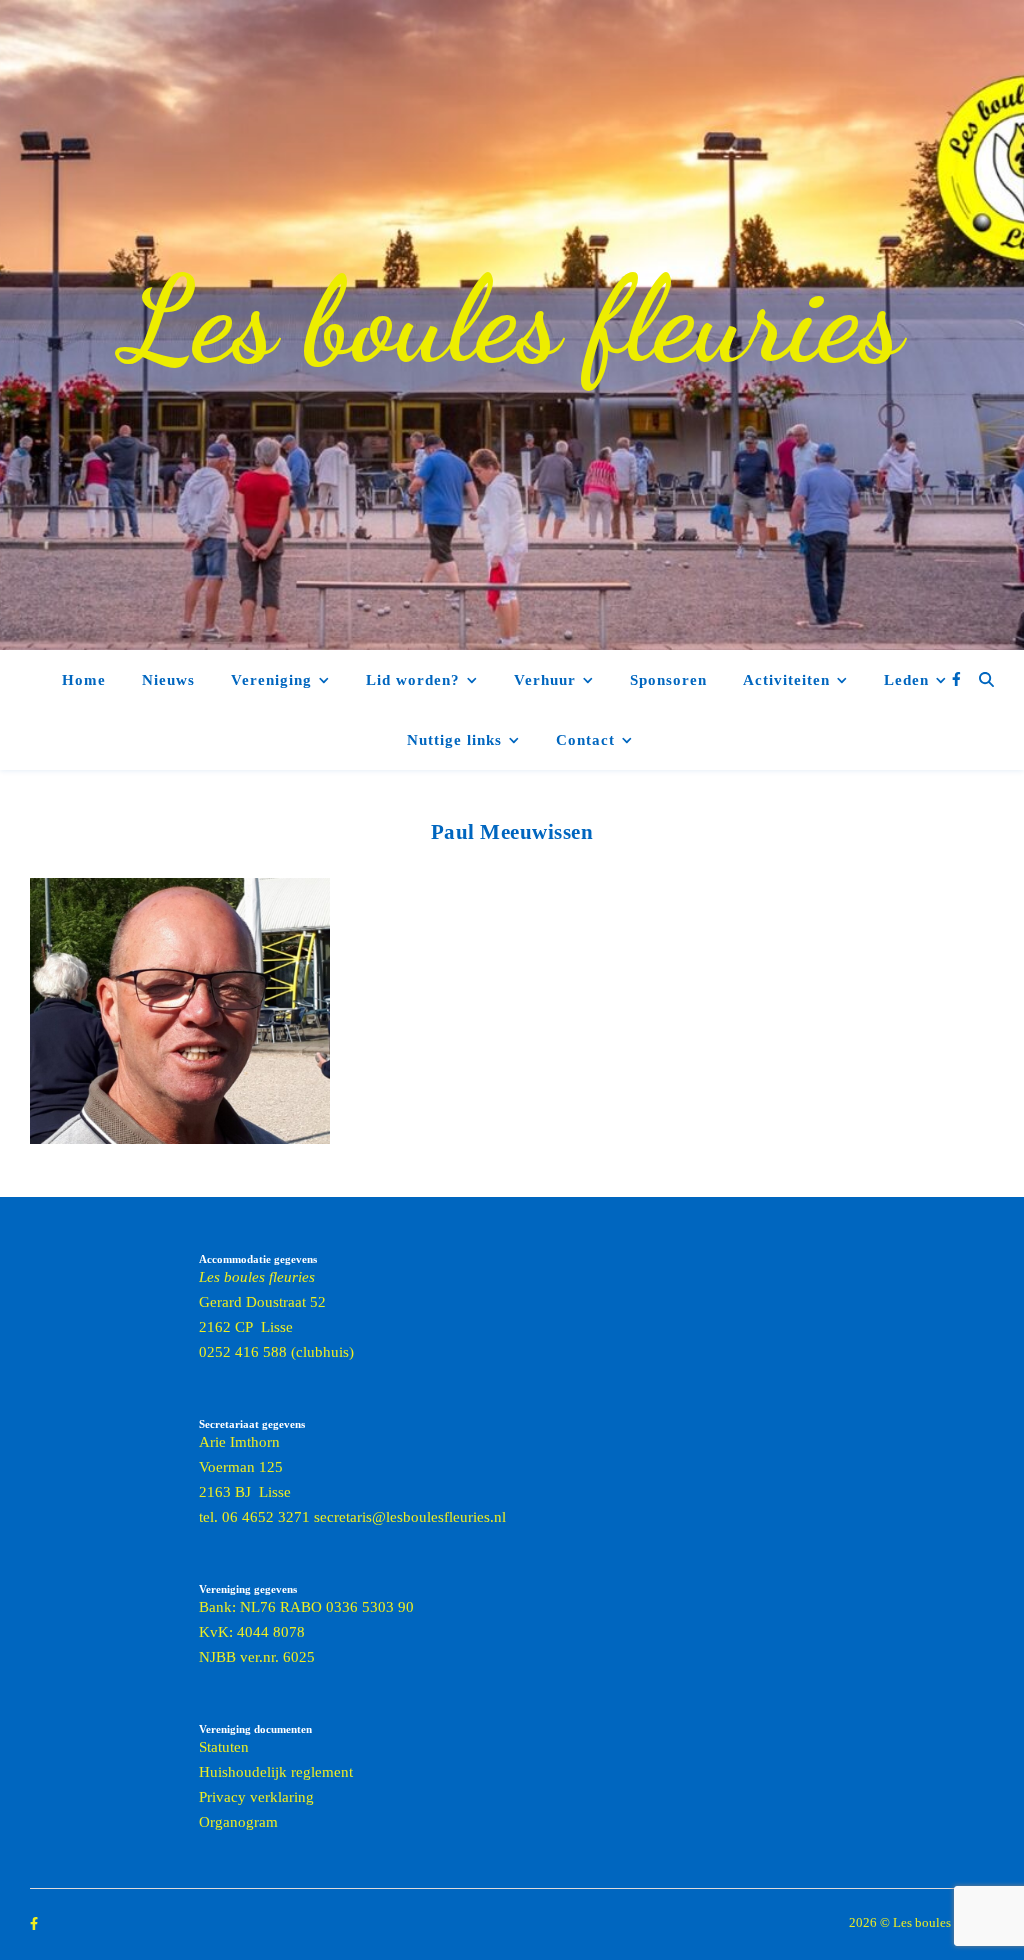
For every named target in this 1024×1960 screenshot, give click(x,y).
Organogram (238, 1822)
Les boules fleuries (512, 320)
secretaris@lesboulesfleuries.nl (410, 1517)
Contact (585, 740)
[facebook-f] (956, 679)
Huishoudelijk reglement (276, 1772)
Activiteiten (786, 680)
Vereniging (271, 680)
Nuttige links (454, 740)
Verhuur (545, 680)
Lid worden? (413, 680)
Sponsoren (668, 680)
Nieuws (168, 680)
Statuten (224, 1747)
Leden (906, 680)
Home (84, 680)
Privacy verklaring (256, 1797)
